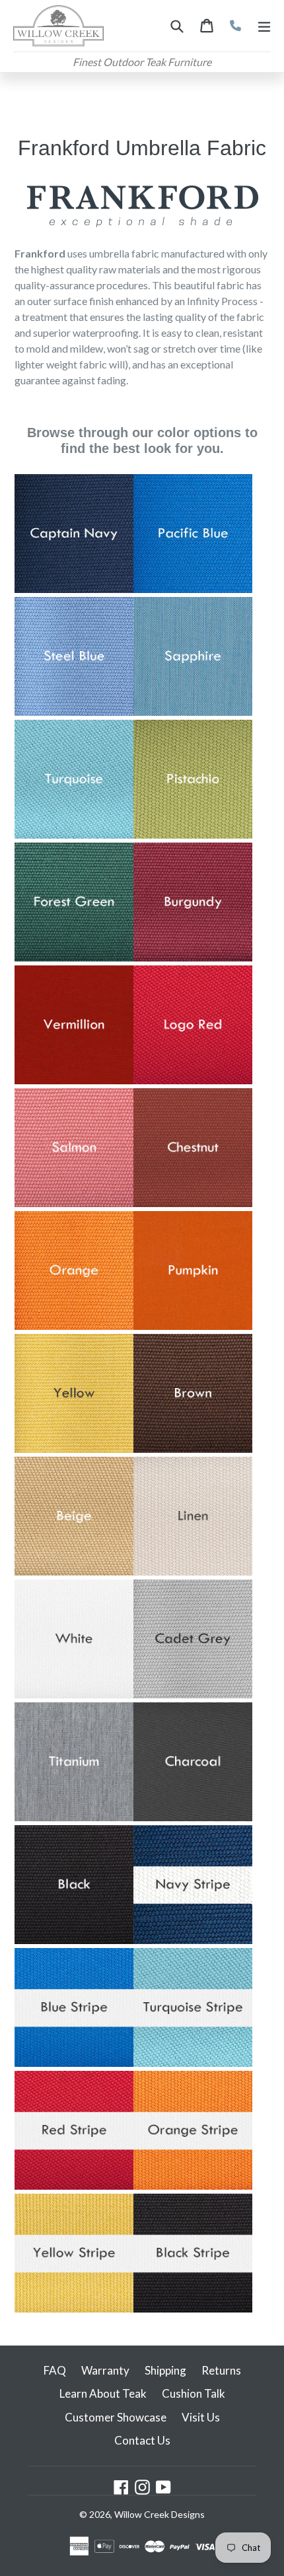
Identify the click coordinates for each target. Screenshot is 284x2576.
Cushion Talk (194, 2393)
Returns (221, 2370)
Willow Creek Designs (160, 2514)
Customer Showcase (116, 2417)
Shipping (165, 2370)
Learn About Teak (103, 2393)
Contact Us (142, 2440)
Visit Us (201, 2417)
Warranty (105, 2370)
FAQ (55, 2370)
